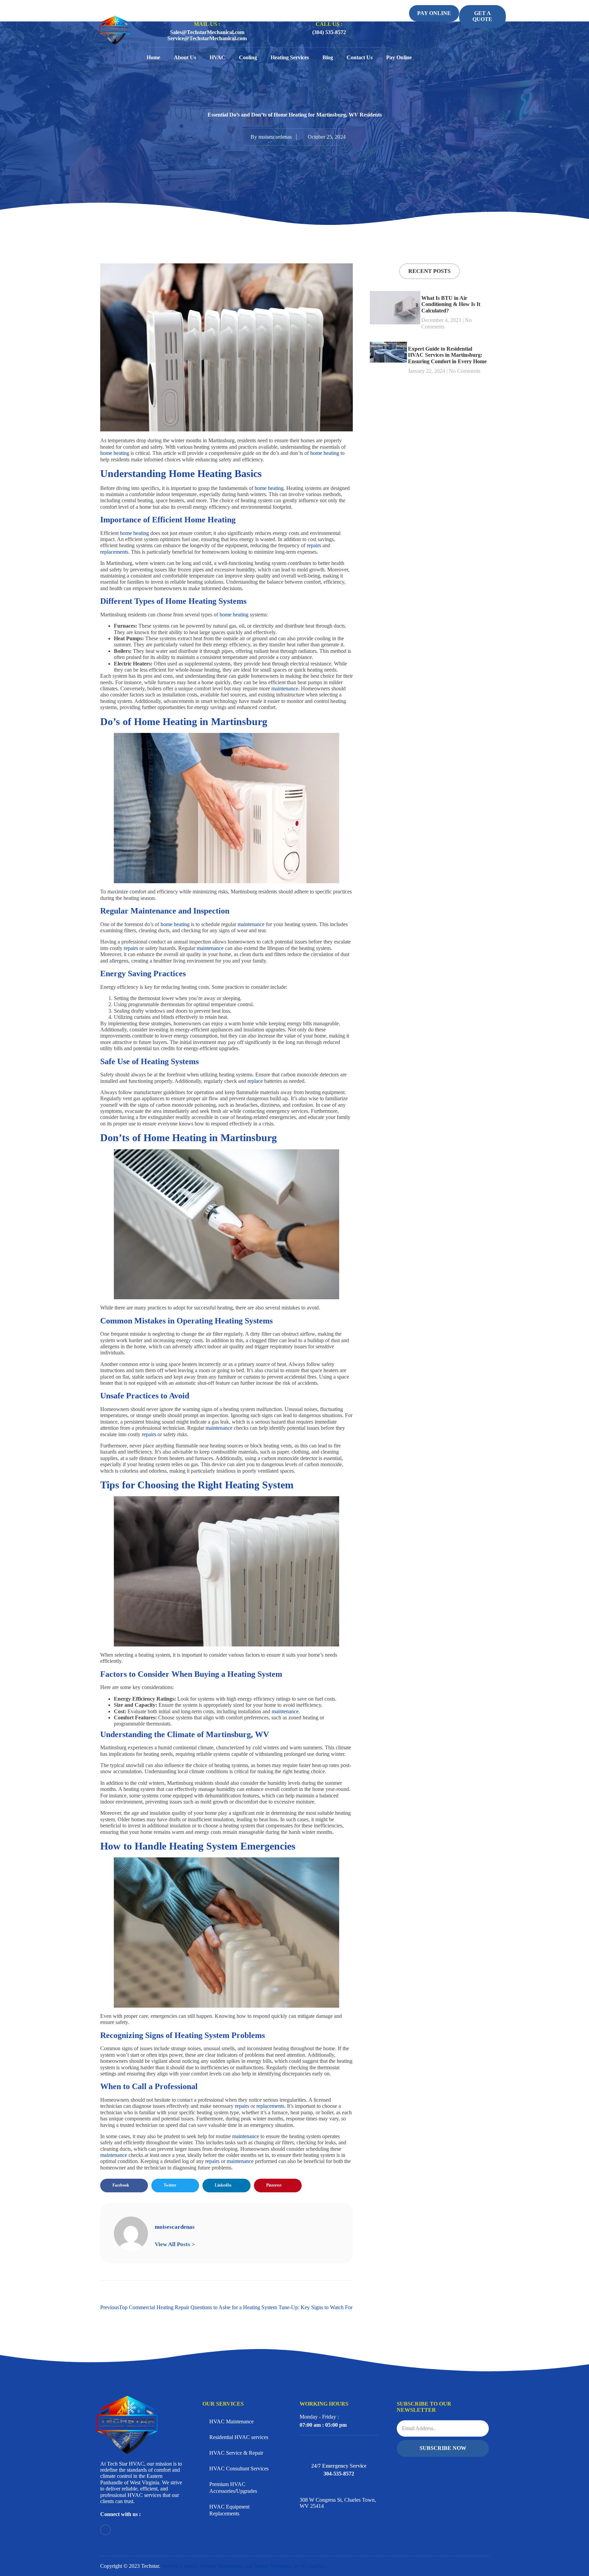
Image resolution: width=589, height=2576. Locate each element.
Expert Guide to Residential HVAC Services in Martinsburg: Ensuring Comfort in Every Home (447, 355)
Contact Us (360, 57)
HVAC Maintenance (231, 2421)
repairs (315, 545)
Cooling (248, 57)
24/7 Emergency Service (339, 2466)
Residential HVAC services (239, 2437)
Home (153, 57)
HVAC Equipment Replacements (229, 2510)
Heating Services (290, 57)
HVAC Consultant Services (239, 2468)
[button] (124, 2186)
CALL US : (329, 24)
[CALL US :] (329, 9)
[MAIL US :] (207, 10)
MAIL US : (207, 24)
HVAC (217, 57)
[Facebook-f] (105, 2530)
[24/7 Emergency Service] (339, 2448)
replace (256, 1081)
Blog (328, 57)
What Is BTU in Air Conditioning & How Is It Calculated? (451, 304)
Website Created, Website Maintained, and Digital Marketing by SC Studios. (244, 2566)
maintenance (285, 688)
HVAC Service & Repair (236, 2453)
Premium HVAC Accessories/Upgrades (233, 2488)
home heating (115, 453)
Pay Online (399, 57)
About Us (185, 57)
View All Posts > (175, 2244)
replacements (114, 552)
